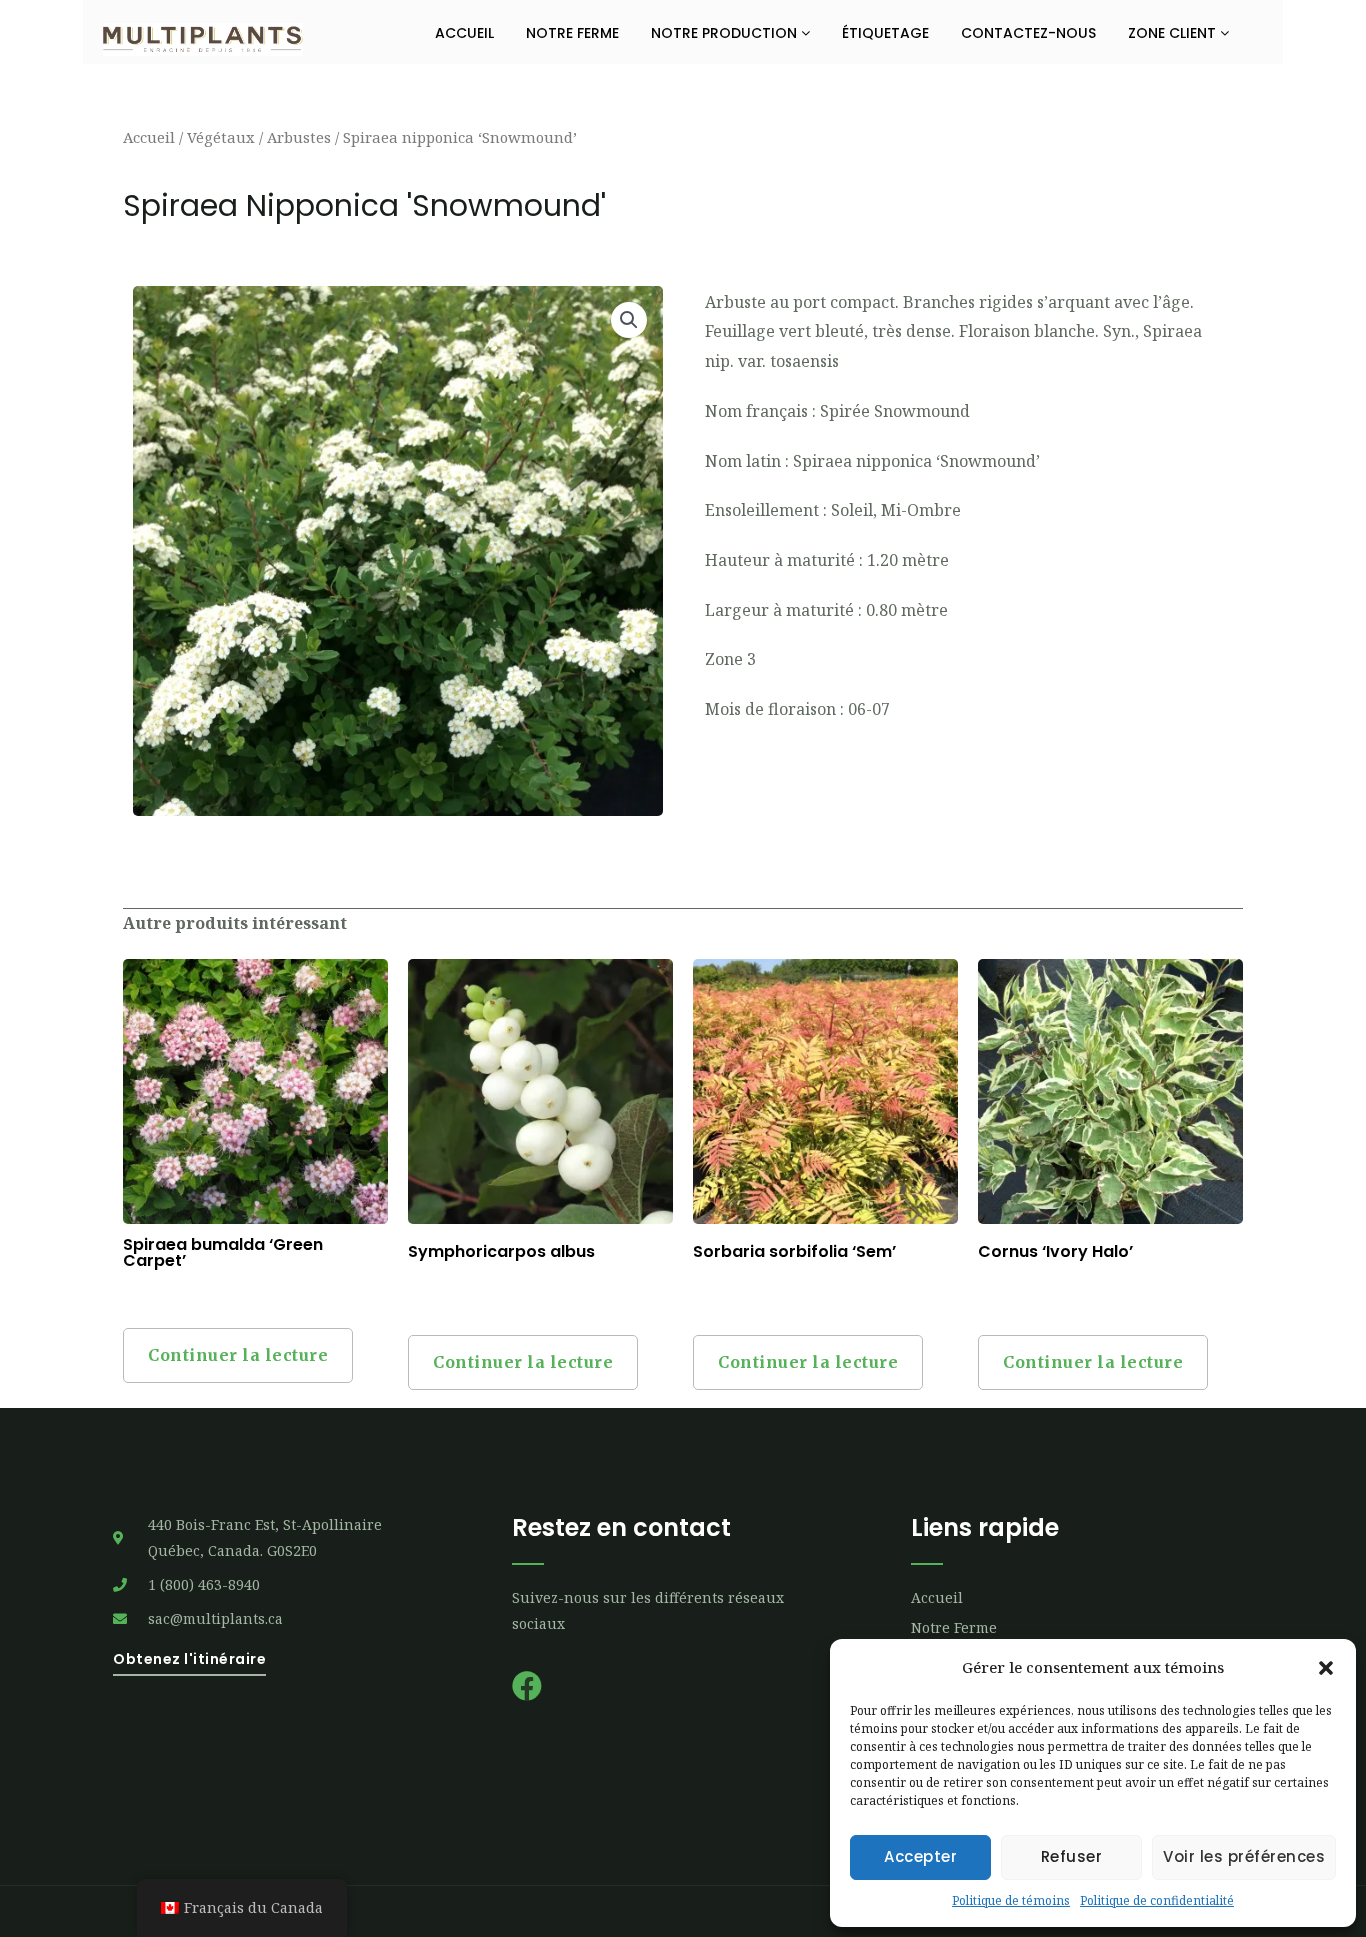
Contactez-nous (1028, 33)
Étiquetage (885, 33)
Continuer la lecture (238, 1355)
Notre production (726, 33)
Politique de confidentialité (1157, 1900)
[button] (1326, 1668)
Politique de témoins (1011, 1900)
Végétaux (221, 137)
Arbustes (299, 137)
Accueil (464, 33)
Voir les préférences (1244, 1856)
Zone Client (1174, 33)
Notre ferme (572, 33)
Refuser (1072, 1856)
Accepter (920, 1856)
